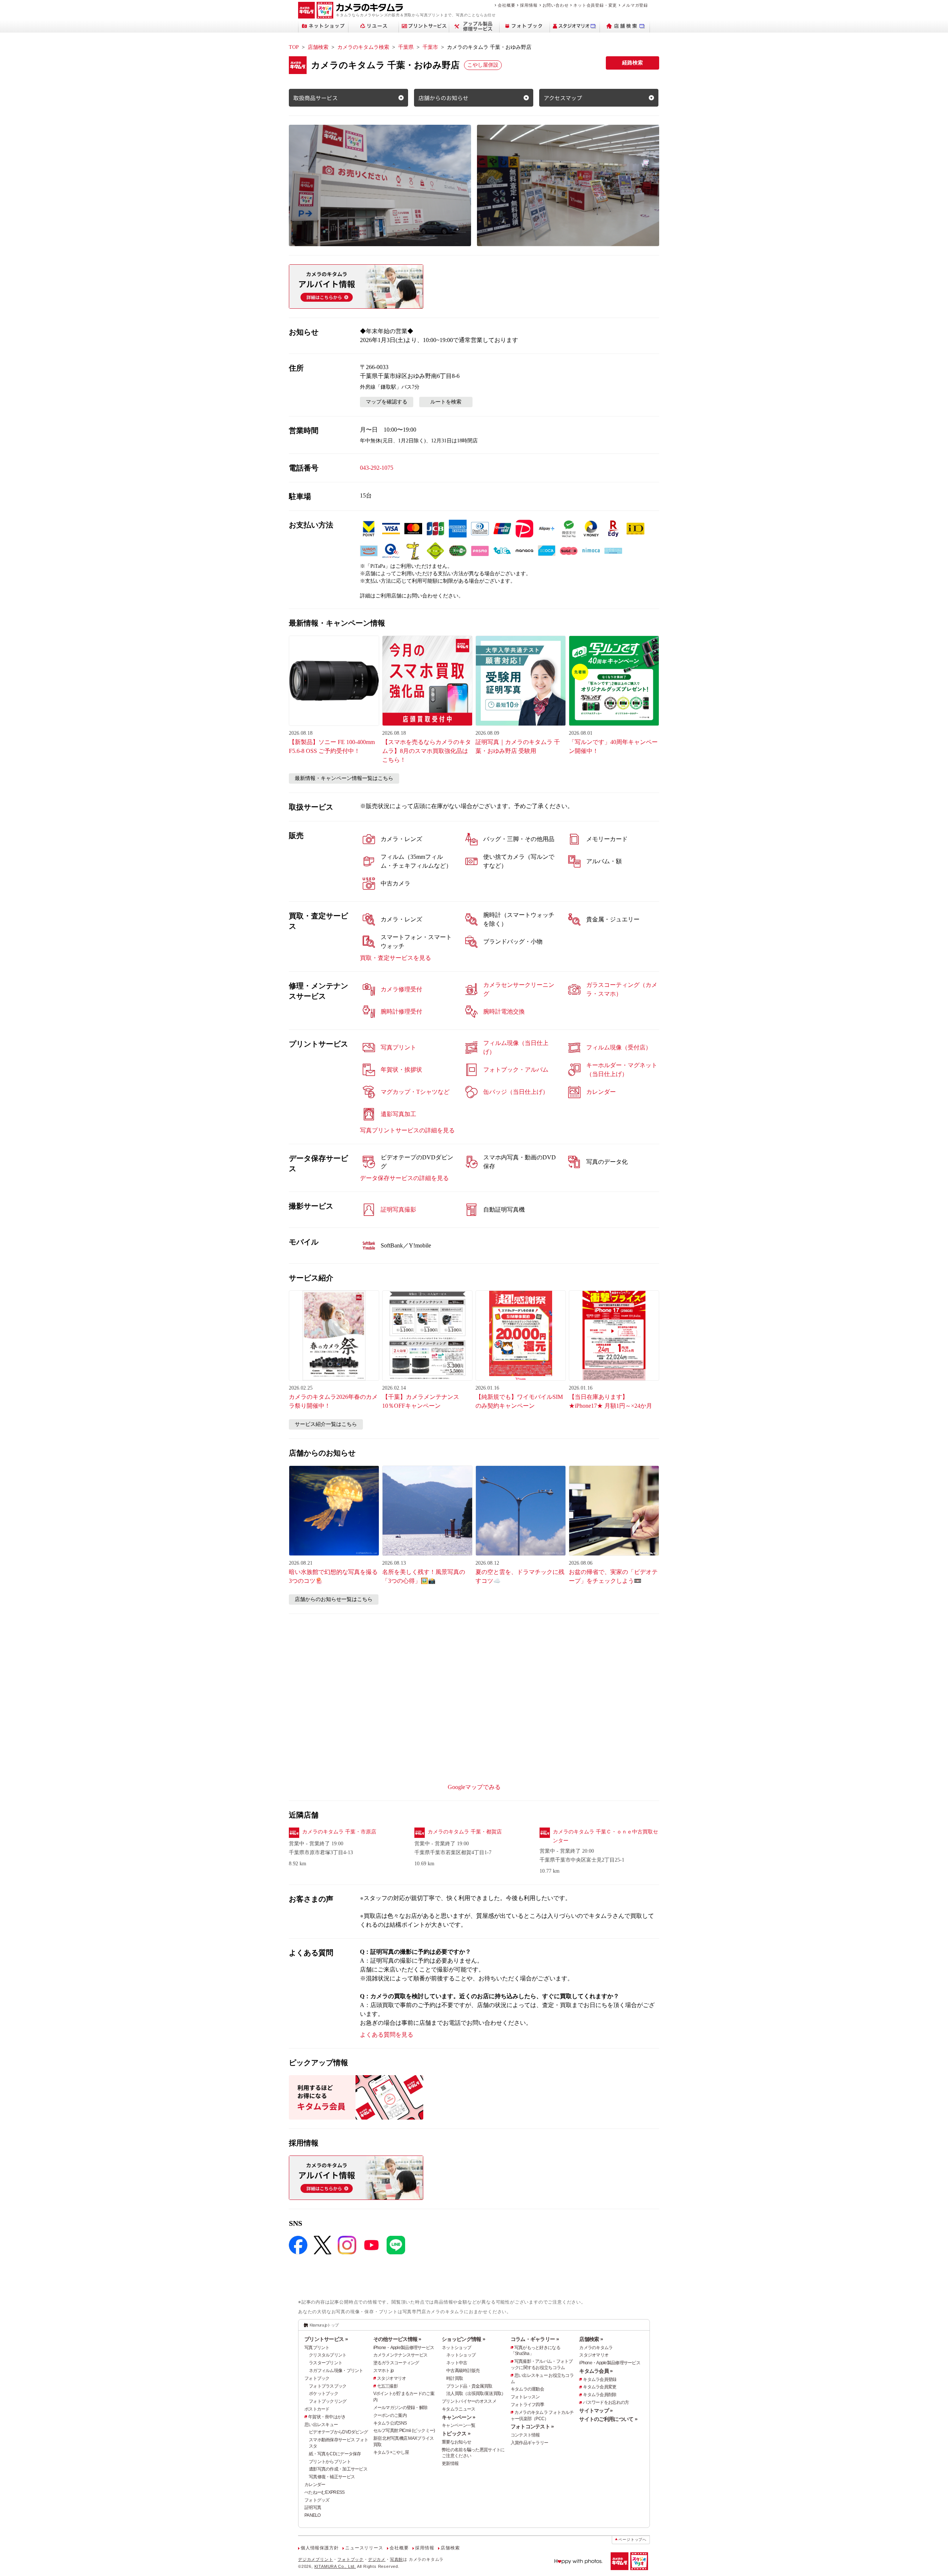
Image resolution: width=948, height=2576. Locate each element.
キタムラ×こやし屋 (391, 2452)
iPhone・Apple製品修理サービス (404, 2348)
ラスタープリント (326, 2363)
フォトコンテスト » (532, 2426)
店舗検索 (318, 47)
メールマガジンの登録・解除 (400, 2408)
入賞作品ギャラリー (530, 2443)
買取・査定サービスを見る (395, 958)
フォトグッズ (317, 2500)
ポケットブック (323, 2394)
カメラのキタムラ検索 (363, 47)
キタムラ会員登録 (600, 2379)
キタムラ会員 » (596, 2371)
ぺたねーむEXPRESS (324, 2492)
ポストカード (317, 2409)
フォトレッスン (525, 2397)
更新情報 (450, 2463)
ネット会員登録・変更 (595, 5)
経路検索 (632, 63)
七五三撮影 (387, 2386)
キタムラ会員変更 (600, 2387)
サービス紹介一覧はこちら (326, 1424)
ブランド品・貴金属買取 (469, 2386)
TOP (294, 47)
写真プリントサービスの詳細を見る (407, 1130)
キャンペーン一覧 (458, 2425)
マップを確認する (387, 402)
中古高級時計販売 (463, 2371)
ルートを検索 (446, 402)
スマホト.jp (384, 2371)
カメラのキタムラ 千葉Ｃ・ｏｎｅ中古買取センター (605, 1836)
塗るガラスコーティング (396, 2363)
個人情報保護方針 (320, 2548)
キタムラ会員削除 (600, 2395)
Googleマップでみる (474, 1787)
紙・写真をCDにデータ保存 (335, 2454)
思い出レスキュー (321, 2425)
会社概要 (506, 5)
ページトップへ (632, 2540)
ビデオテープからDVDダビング (338, 2432)
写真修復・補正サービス (332, 2477)
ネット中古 (457, 2363)
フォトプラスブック (328, 2386)
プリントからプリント (330, 2462)
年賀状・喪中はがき (327, 2417)
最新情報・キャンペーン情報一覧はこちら (344, 778)
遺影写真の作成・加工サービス (338, 2469)
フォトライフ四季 (527, 2405)
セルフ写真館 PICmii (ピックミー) (404, 2431)
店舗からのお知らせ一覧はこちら (334, 1599)
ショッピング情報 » (463, 2339)
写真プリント (317, 2348)
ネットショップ (456, 2348)
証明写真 (313, 2508)
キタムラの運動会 (527, 2389)
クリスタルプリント (328, 2355)
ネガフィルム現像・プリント (336, 2371)
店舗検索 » (591, 2339)
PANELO (313, 2515)
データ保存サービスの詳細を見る (404, 1178)
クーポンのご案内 (390, 2415)
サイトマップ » (596, 2411)
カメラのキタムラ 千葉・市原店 (339, 1832)
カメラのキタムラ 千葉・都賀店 (465, 1832)
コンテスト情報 (525, 2435)
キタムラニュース (458, 2409)
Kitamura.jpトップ (324, 2325)
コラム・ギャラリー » (535, 2339)
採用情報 (529, 5)
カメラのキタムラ (596, 2348)
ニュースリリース (364, 2548)
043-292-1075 (377, 468)
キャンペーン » (458, 2417)
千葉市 (430, 47)
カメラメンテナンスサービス (400, 2355)
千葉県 (406, 47)
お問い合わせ (556, 5)
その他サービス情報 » (397, 2339)
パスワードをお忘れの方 (606, 2402)
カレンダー (315, 2485)
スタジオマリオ (392, 2378)
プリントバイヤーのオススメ (469, 2401)
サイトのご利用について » (608, 2419)
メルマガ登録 (635, 5)
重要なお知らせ (456, 2442)
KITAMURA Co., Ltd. (335, 2566)
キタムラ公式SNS (390, 2423)
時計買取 (455, 2378)
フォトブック (317, 2378)
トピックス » (456, 2433)
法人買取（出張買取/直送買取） (476, 2394)
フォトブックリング (328, 2401)
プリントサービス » (326, 2339)
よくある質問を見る (387, 2035)
